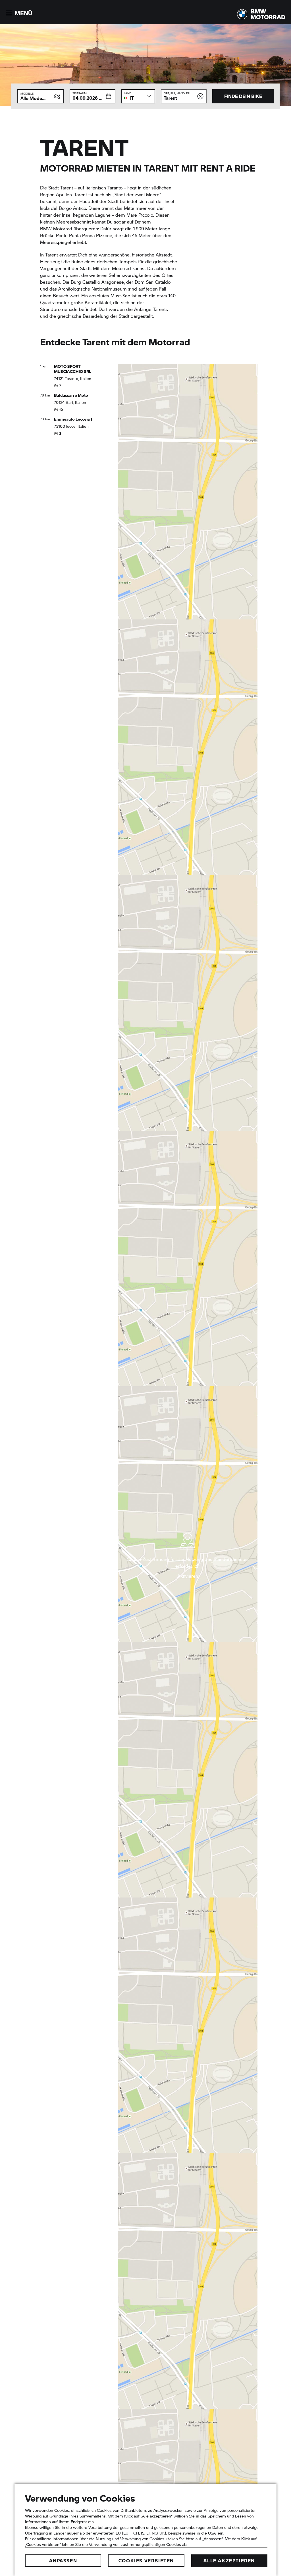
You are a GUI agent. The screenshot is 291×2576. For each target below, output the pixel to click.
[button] (18, 13)
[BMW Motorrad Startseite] (261, 14)
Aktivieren (188, 1576)
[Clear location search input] (200, 96)
